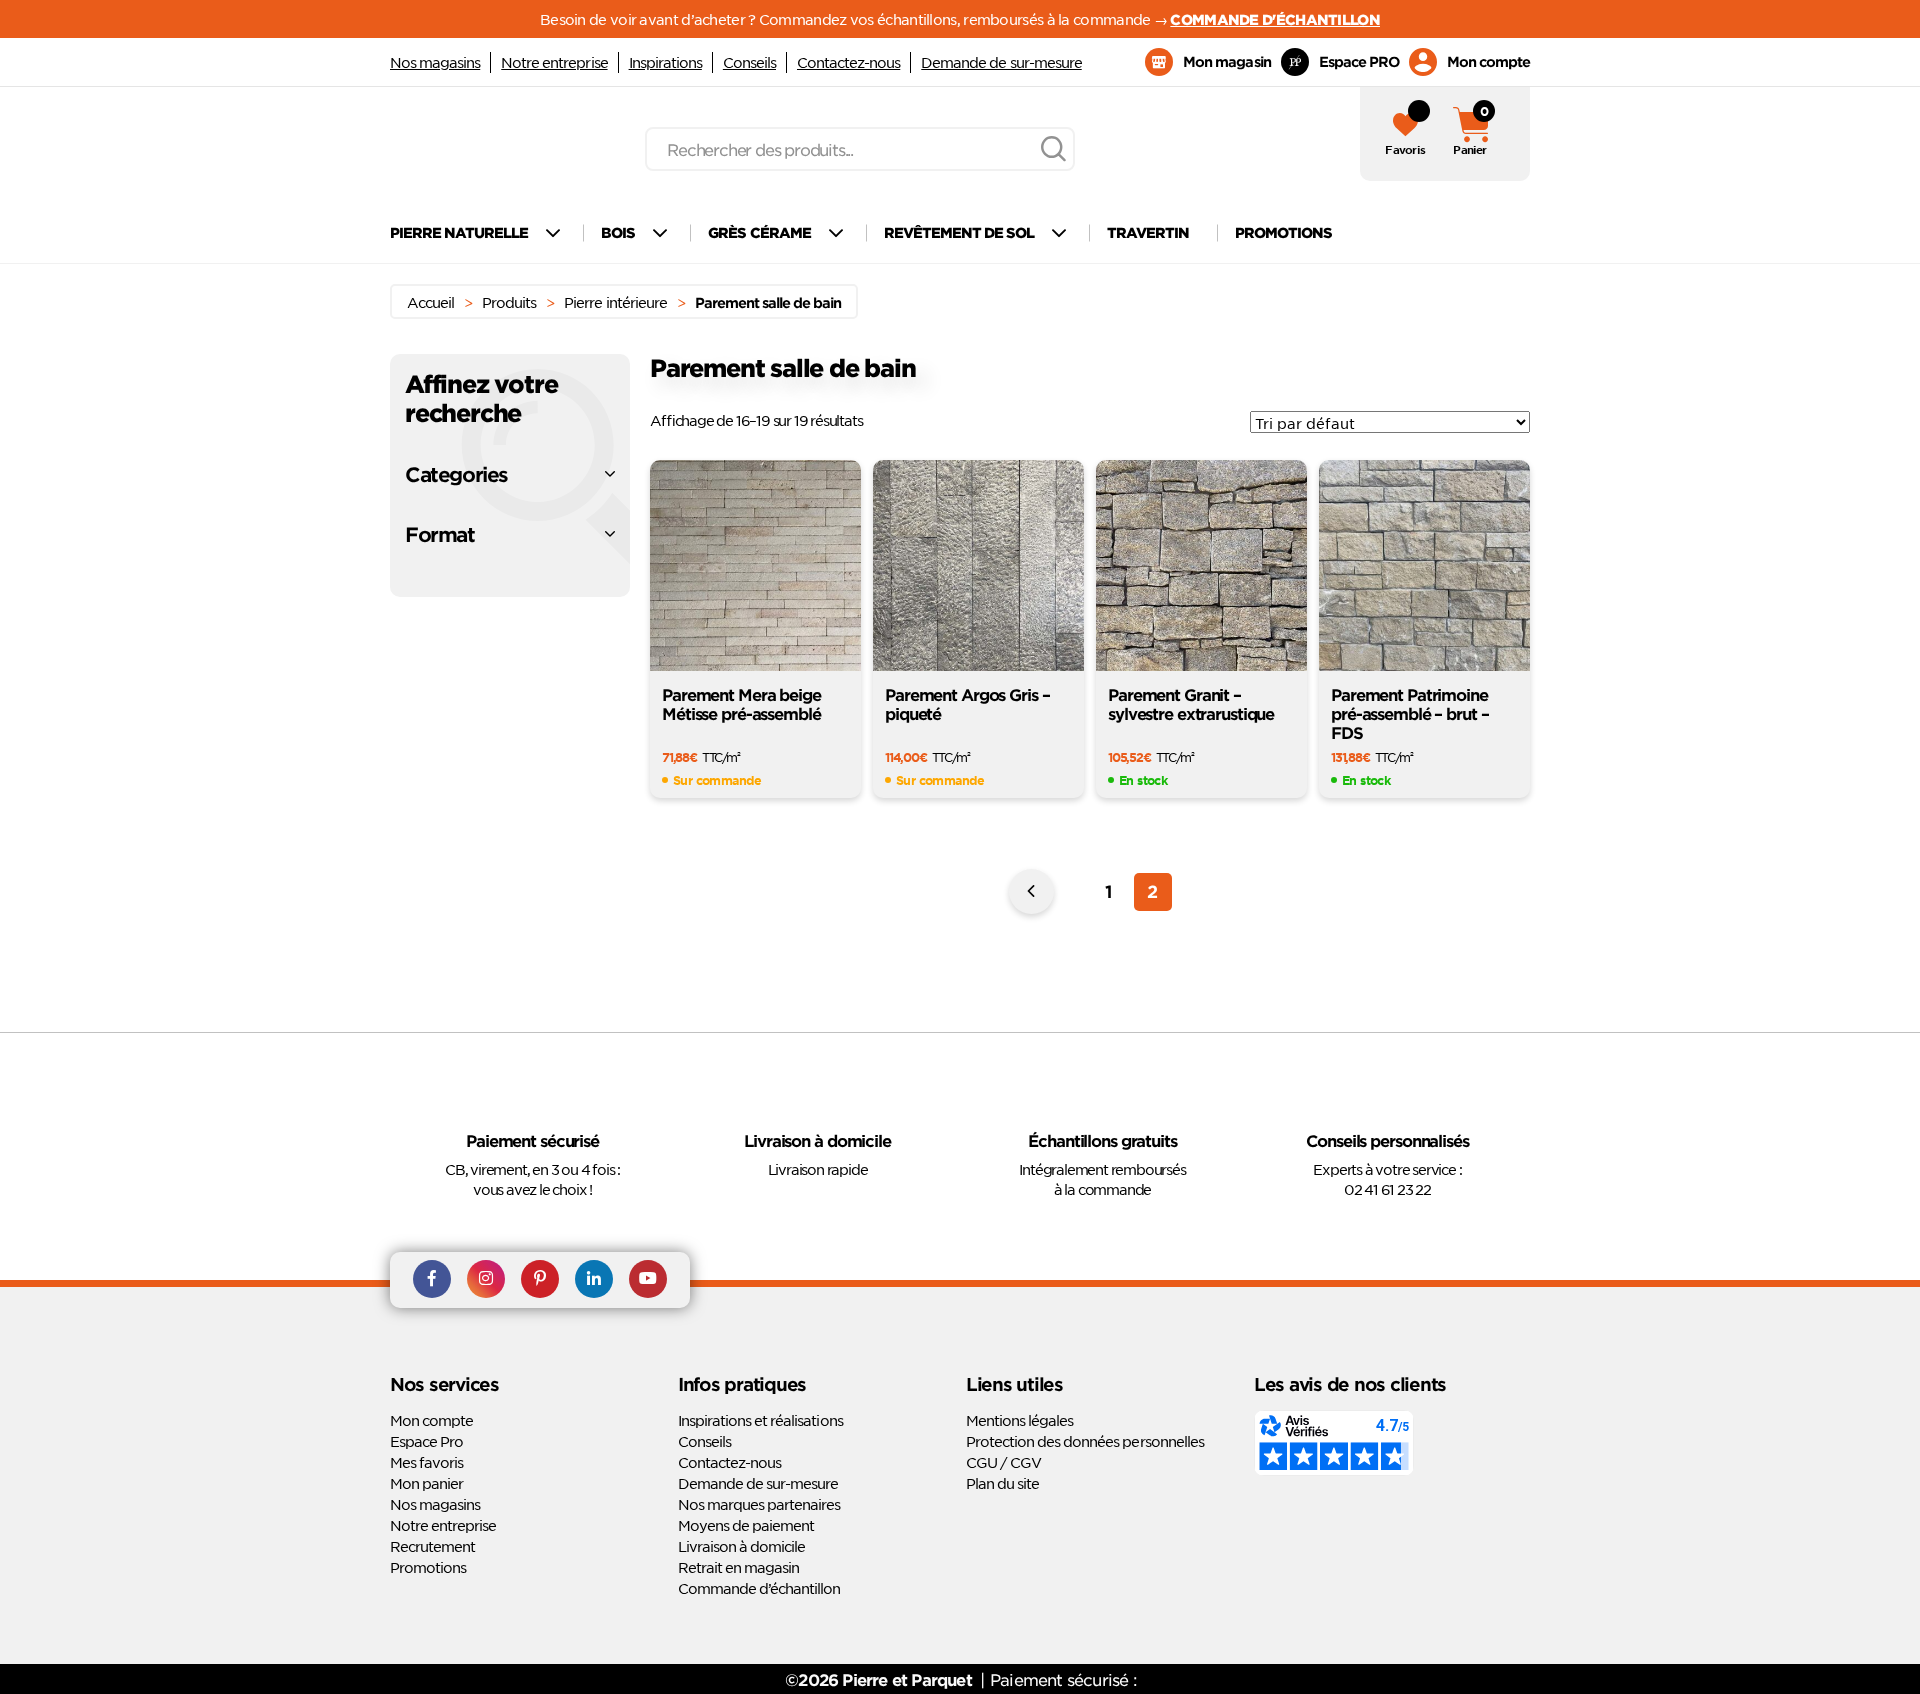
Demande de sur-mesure (1001, 62)
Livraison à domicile (741, 1546)
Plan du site (1002, 1483)
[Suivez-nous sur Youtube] (648, 1280)
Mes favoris (426, 1462)
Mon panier (426, 1483)
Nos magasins (435, 62)
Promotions (428, 1567)
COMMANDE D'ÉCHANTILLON (1275, 19)
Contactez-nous (848, 62)
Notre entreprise (554, 62)
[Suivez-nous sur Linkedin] (594, 1280)
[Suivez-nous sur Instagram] (486, 1280)
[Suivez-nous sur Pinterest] (540, 1280)
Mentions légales (1019, 1420)
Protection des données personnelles (1085, 1441)
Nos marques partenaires (759, 1504)
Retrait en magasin (738, 1567)
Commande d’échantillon (759, 1588)
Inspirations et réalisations (760, 1420)
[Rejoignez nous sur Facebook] (432, 1280)
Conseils (749, 62)
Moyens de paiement (746, 1525)
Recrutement (432, 1546)
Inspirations (665, 62)
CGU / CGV (1003, 1462)
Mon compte (431, 1420)
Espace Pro (426, 1441)
